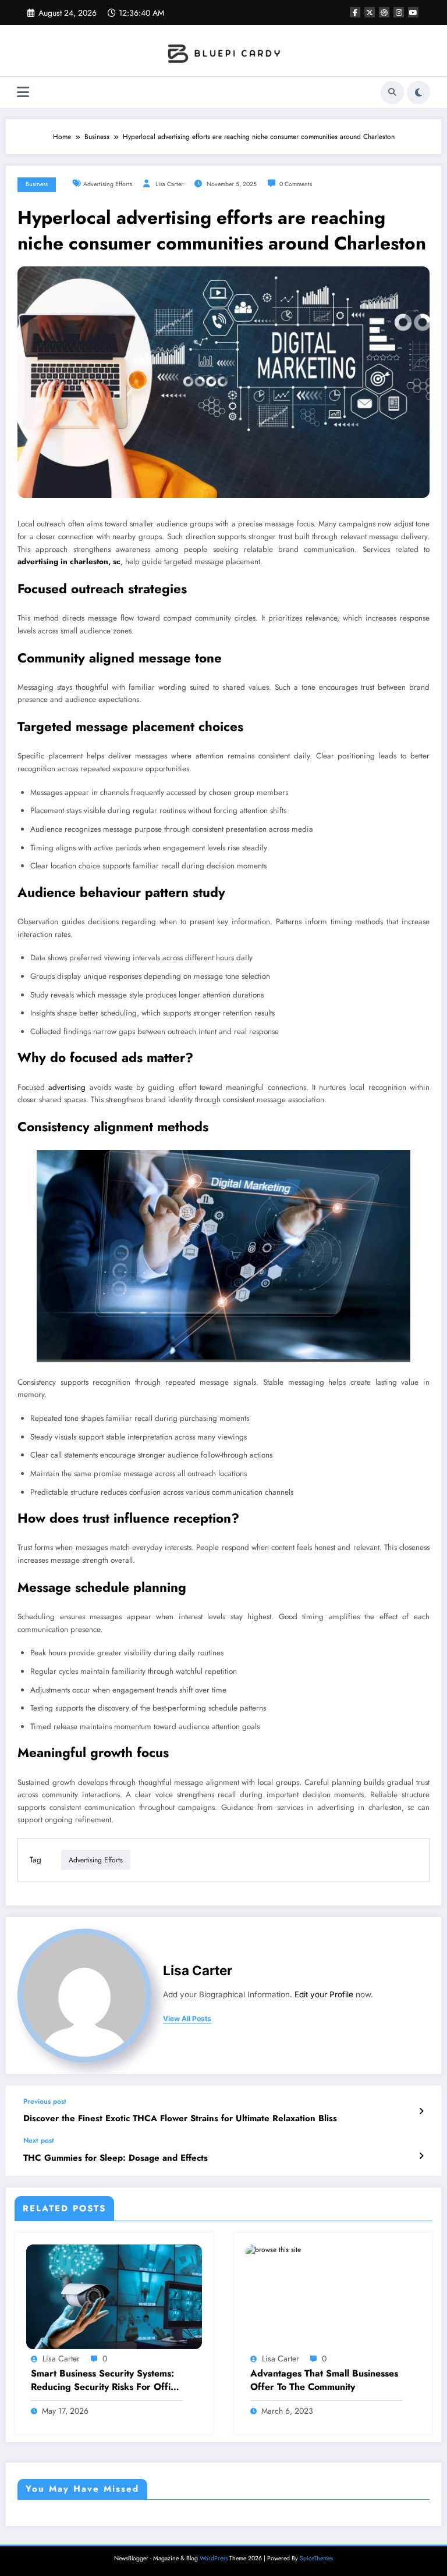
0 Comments (296, 184)
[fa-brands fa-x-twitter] (370, 12)
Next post (39, 2140)
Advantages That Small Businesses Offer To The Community (324, 2380)
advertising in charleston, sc (69, 562)
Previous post (45, 2101)
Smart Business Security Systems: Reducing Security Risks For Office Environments (106, 2380)
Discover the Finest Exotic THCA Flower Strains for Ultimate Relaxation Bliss (180, 2119)
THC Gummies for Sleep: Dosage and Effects (116, 2158)
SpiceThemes (316, 2558)
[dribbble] (384, 12)
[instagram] (399, 12)
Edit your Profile (324, 1994)
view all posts (187, 2019)
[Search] (392, 92)
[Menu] (23, 92)
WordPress (214, 2558)
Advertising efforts (108, 184)
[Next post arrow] (421, 2156)
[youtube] (413, 12)
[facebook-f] (355, 12)
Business (37, 184)
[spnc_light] (418, 92)
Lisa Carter (169, 184)
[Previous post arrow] (421, 2111)
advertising (67, 1087)
